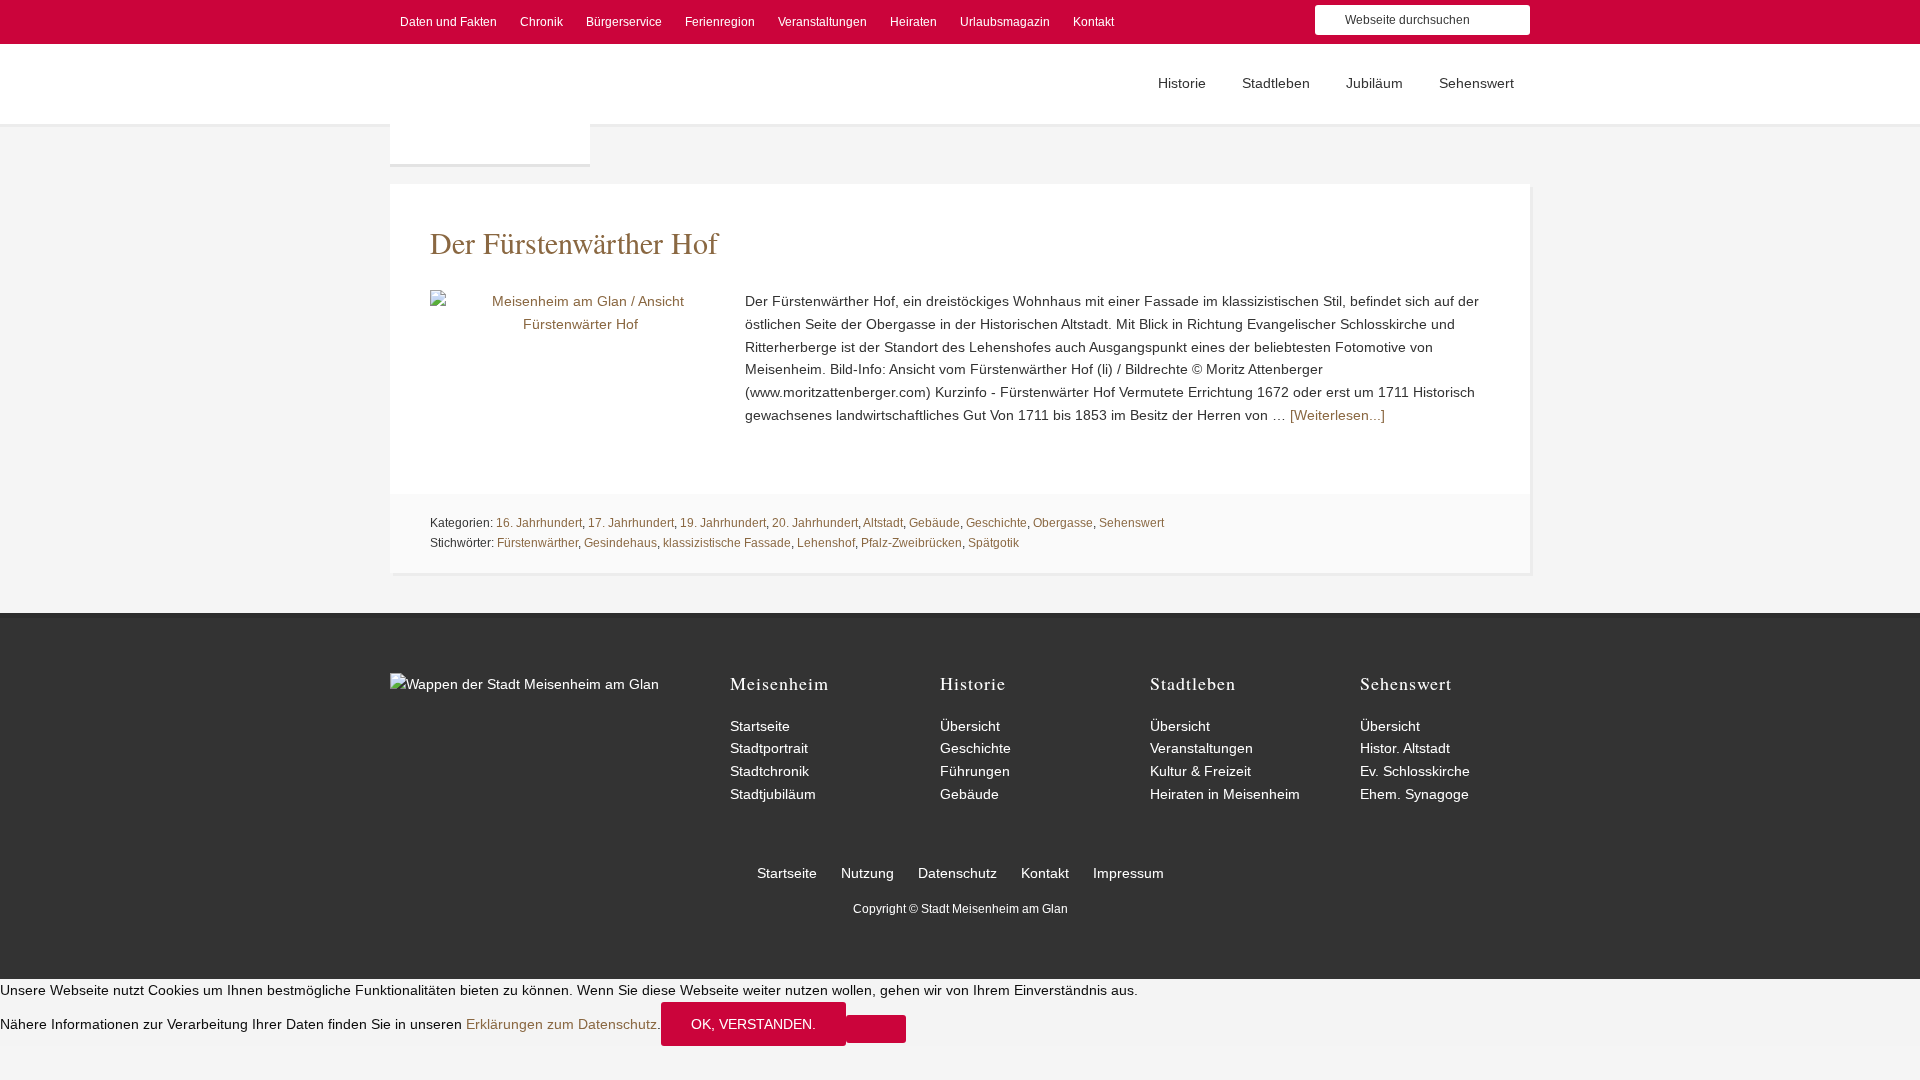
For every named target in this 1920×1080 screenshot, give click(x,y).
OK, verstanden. (753, 1024)
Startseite (760, 726)
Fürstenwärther (537, 543)
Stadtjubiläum (773, 794)
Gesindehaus (620, 543)
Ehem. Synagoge (1414, 794)
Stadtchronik (769, 771)
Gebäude (934, 523)
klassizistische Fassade (727, 543)
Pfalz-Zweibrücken (911, 543)
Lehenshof (826, 543)
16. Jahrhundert (539, 523)
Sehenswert (1131, 523)
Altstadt (883, 523)
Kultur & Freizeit (1200, 771)
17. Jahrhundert (631, 523)
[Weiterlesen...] (1337, 415)
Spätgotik (993, 543)
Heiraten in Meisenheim (1225, 794)
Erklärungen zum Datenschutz (561, 1024)
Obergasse (1063, 523)
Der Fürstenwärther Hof (574, 242)
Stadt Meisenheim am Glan (490, 104)
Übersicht (970, 726)
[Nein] (876, 1029)
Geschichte (996, 523)
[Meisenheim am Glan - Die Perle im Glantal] (524, 684)
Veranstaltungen (1201, 748)
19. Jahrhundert (723, 523)
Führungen (975, 771)
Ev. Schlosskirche (1415, 771)
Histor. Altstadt (1405, 748)
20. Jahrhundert (815, 523)
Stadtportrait (769, 748)
